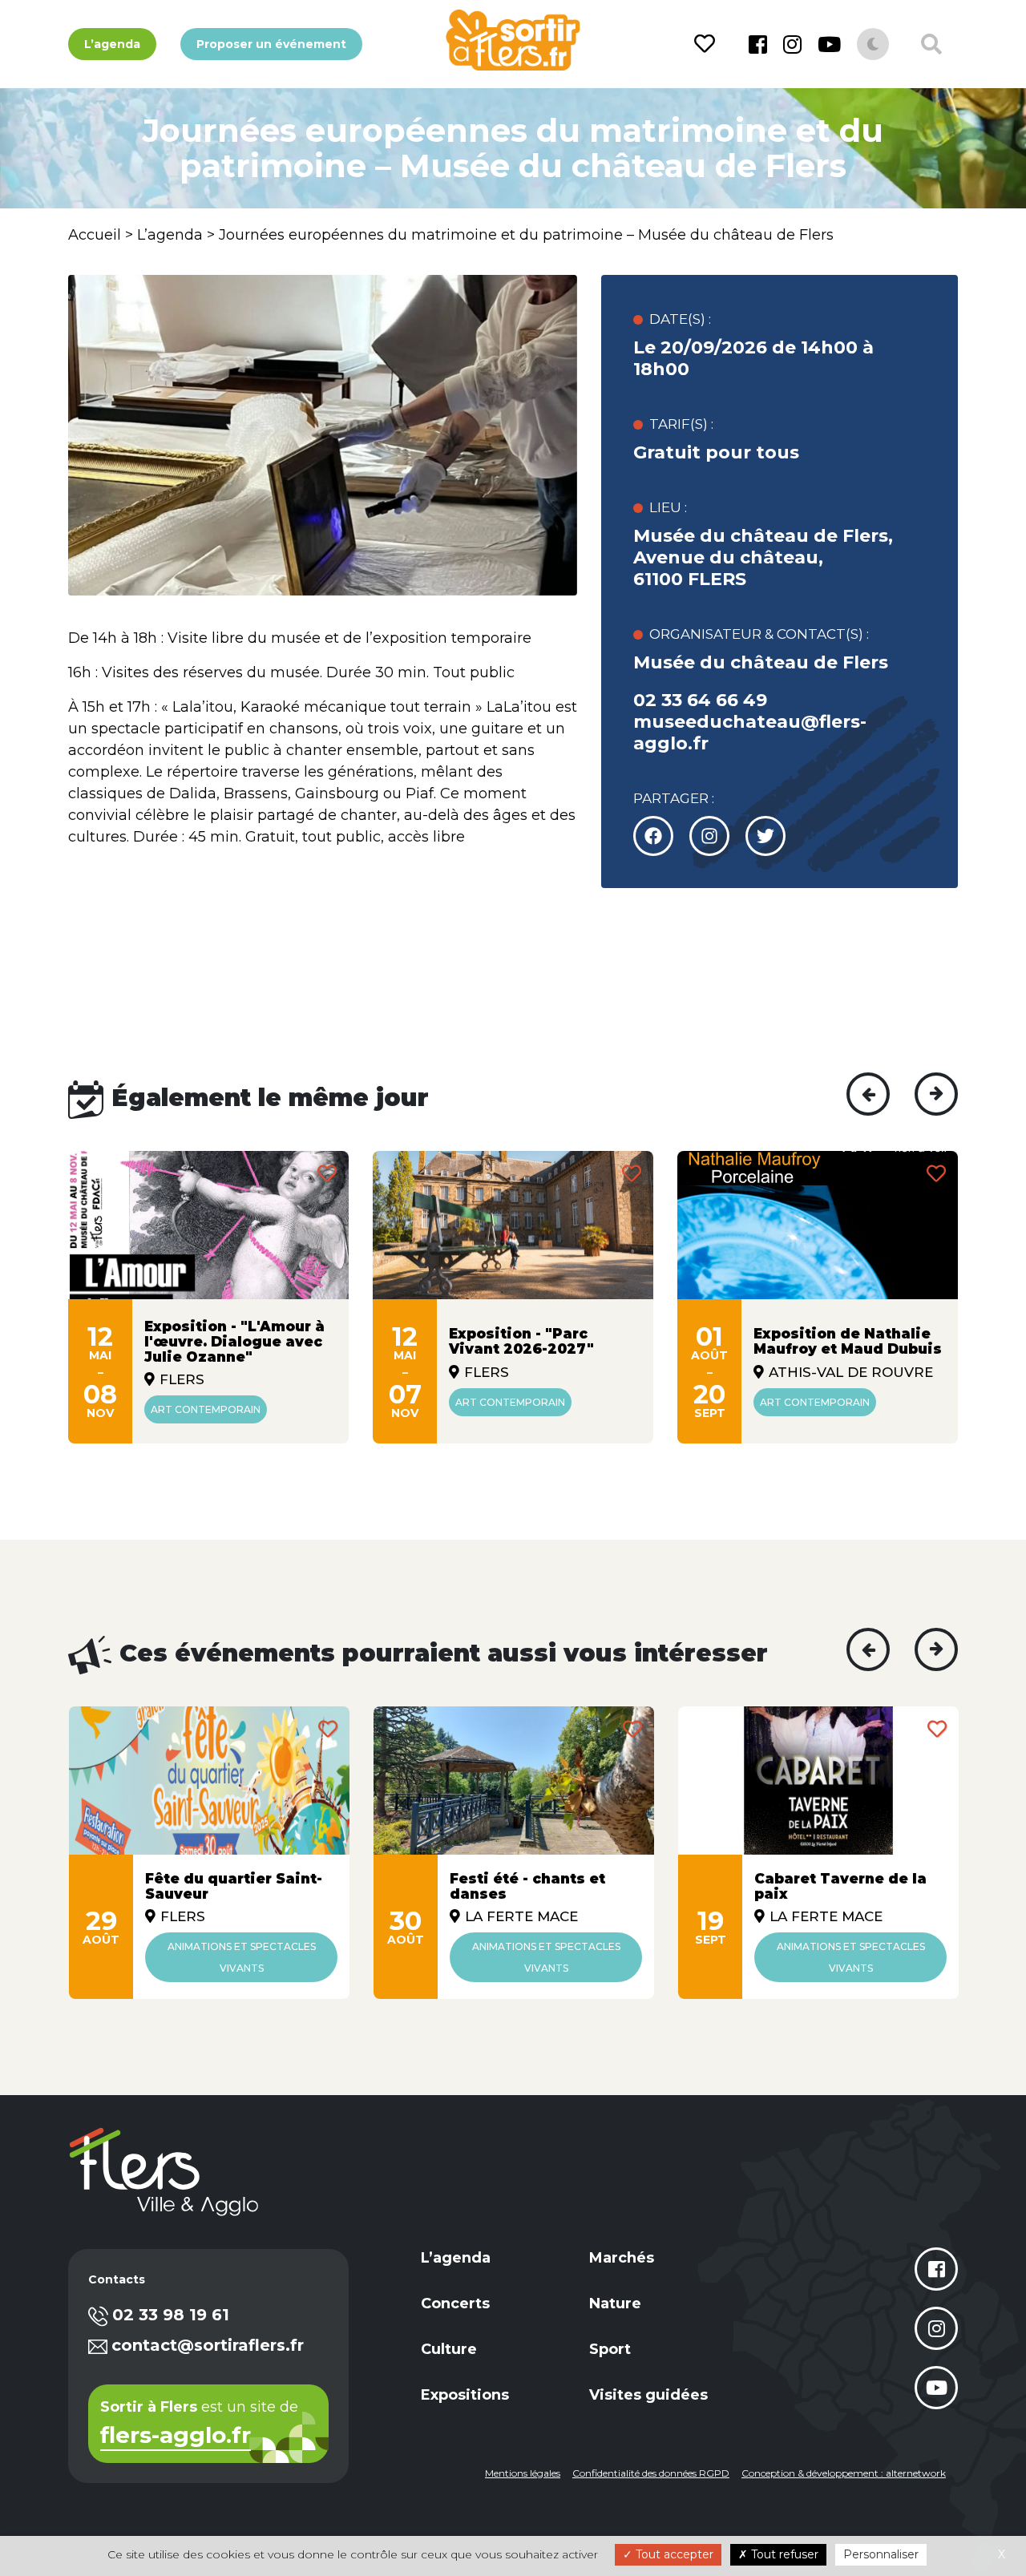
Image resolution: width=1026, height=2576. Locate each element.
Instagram (792, 44)
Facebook (758, 44)
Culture (449, 2349)
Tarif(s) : (681, 424)
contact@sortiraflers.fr (208, 2345)
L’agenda (112, 44)
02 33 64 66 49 (700, 700)
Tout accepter (673, 2554)
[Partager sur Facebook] (653, 836)
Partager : (674, 798)
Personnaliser (881, 2554)
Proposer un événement (271, 44)
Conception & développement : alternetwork (844, 2473)
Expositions (465, 2395)
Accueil (95, 235)
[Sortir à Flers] (513, 40)
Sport (610, 2349)
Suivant (936, 1094)
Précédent (868, 1094)
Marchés (622, 2258)
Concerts (455, 2303)
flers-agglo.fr (176, 2437)
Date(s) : (680, 319)
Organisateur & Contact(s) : (759, 634)
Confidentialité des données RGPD (651, 2473)
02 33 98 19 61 (171, 2315)
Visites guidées (648, 2395)
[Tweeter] (709, 836)
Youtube (829, 44)
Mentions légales (523, 2473)
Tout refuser (783, 2554)
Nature (615, 2303)
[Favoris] (707, 44)
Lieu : (668, 507)
